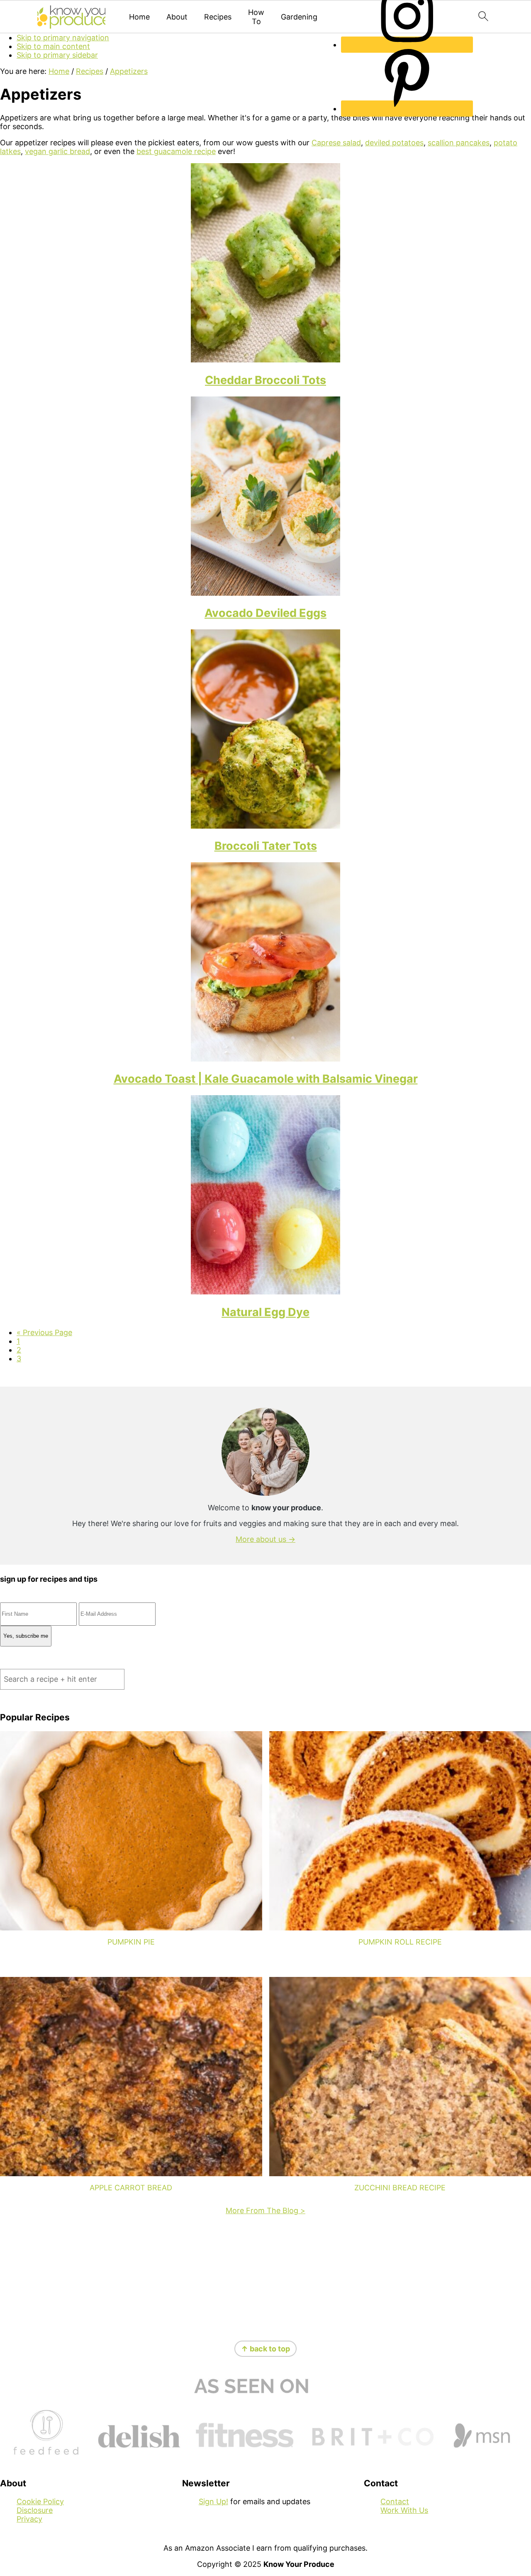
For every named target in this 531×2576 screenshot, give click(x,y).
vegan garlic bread (57, 151)
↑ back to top (265, 2349)
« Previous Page (44, 1332)
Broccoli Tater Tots (266, 846)
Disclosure (35, 2510)
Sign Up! (213, 2501)
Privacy (29, 2519)
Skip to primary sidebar (57, 55)
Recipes (218, 17)
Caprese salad (336, 143)
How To (256, 17)
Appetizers (129, 71)
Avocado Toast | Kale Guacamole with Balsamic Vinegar (266, 1079)
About (177, 17)
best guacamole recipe (176, 151)
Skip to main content (53, 46)
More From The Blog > (265, 2210)
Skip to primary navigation (63, 38)
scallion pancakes (459, 143)
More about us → (265, 1539)
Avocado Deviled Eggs (265, 613)
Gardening (299, 17)
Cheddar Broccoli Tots (265, 380)
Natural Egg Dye (265, 1312)
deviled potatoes (394, 143)
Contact (395, 2501)
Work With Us (404, 2510)
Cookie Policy (40, 2501)
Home (139, 17)
